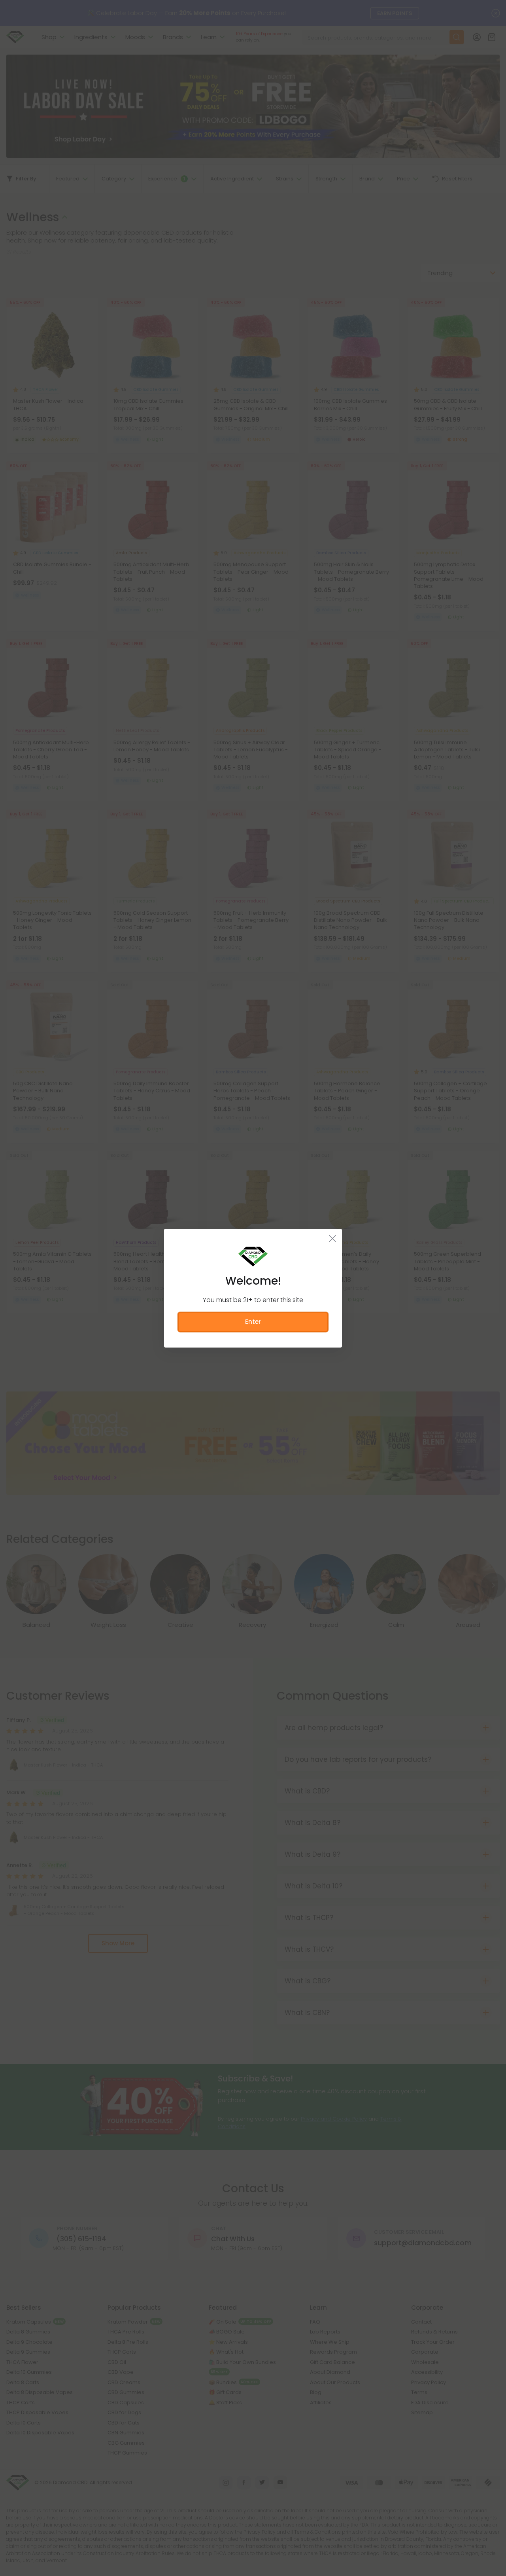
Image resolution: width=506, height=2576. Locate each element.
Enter (253, 1322)
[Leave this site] (333, 1238)
